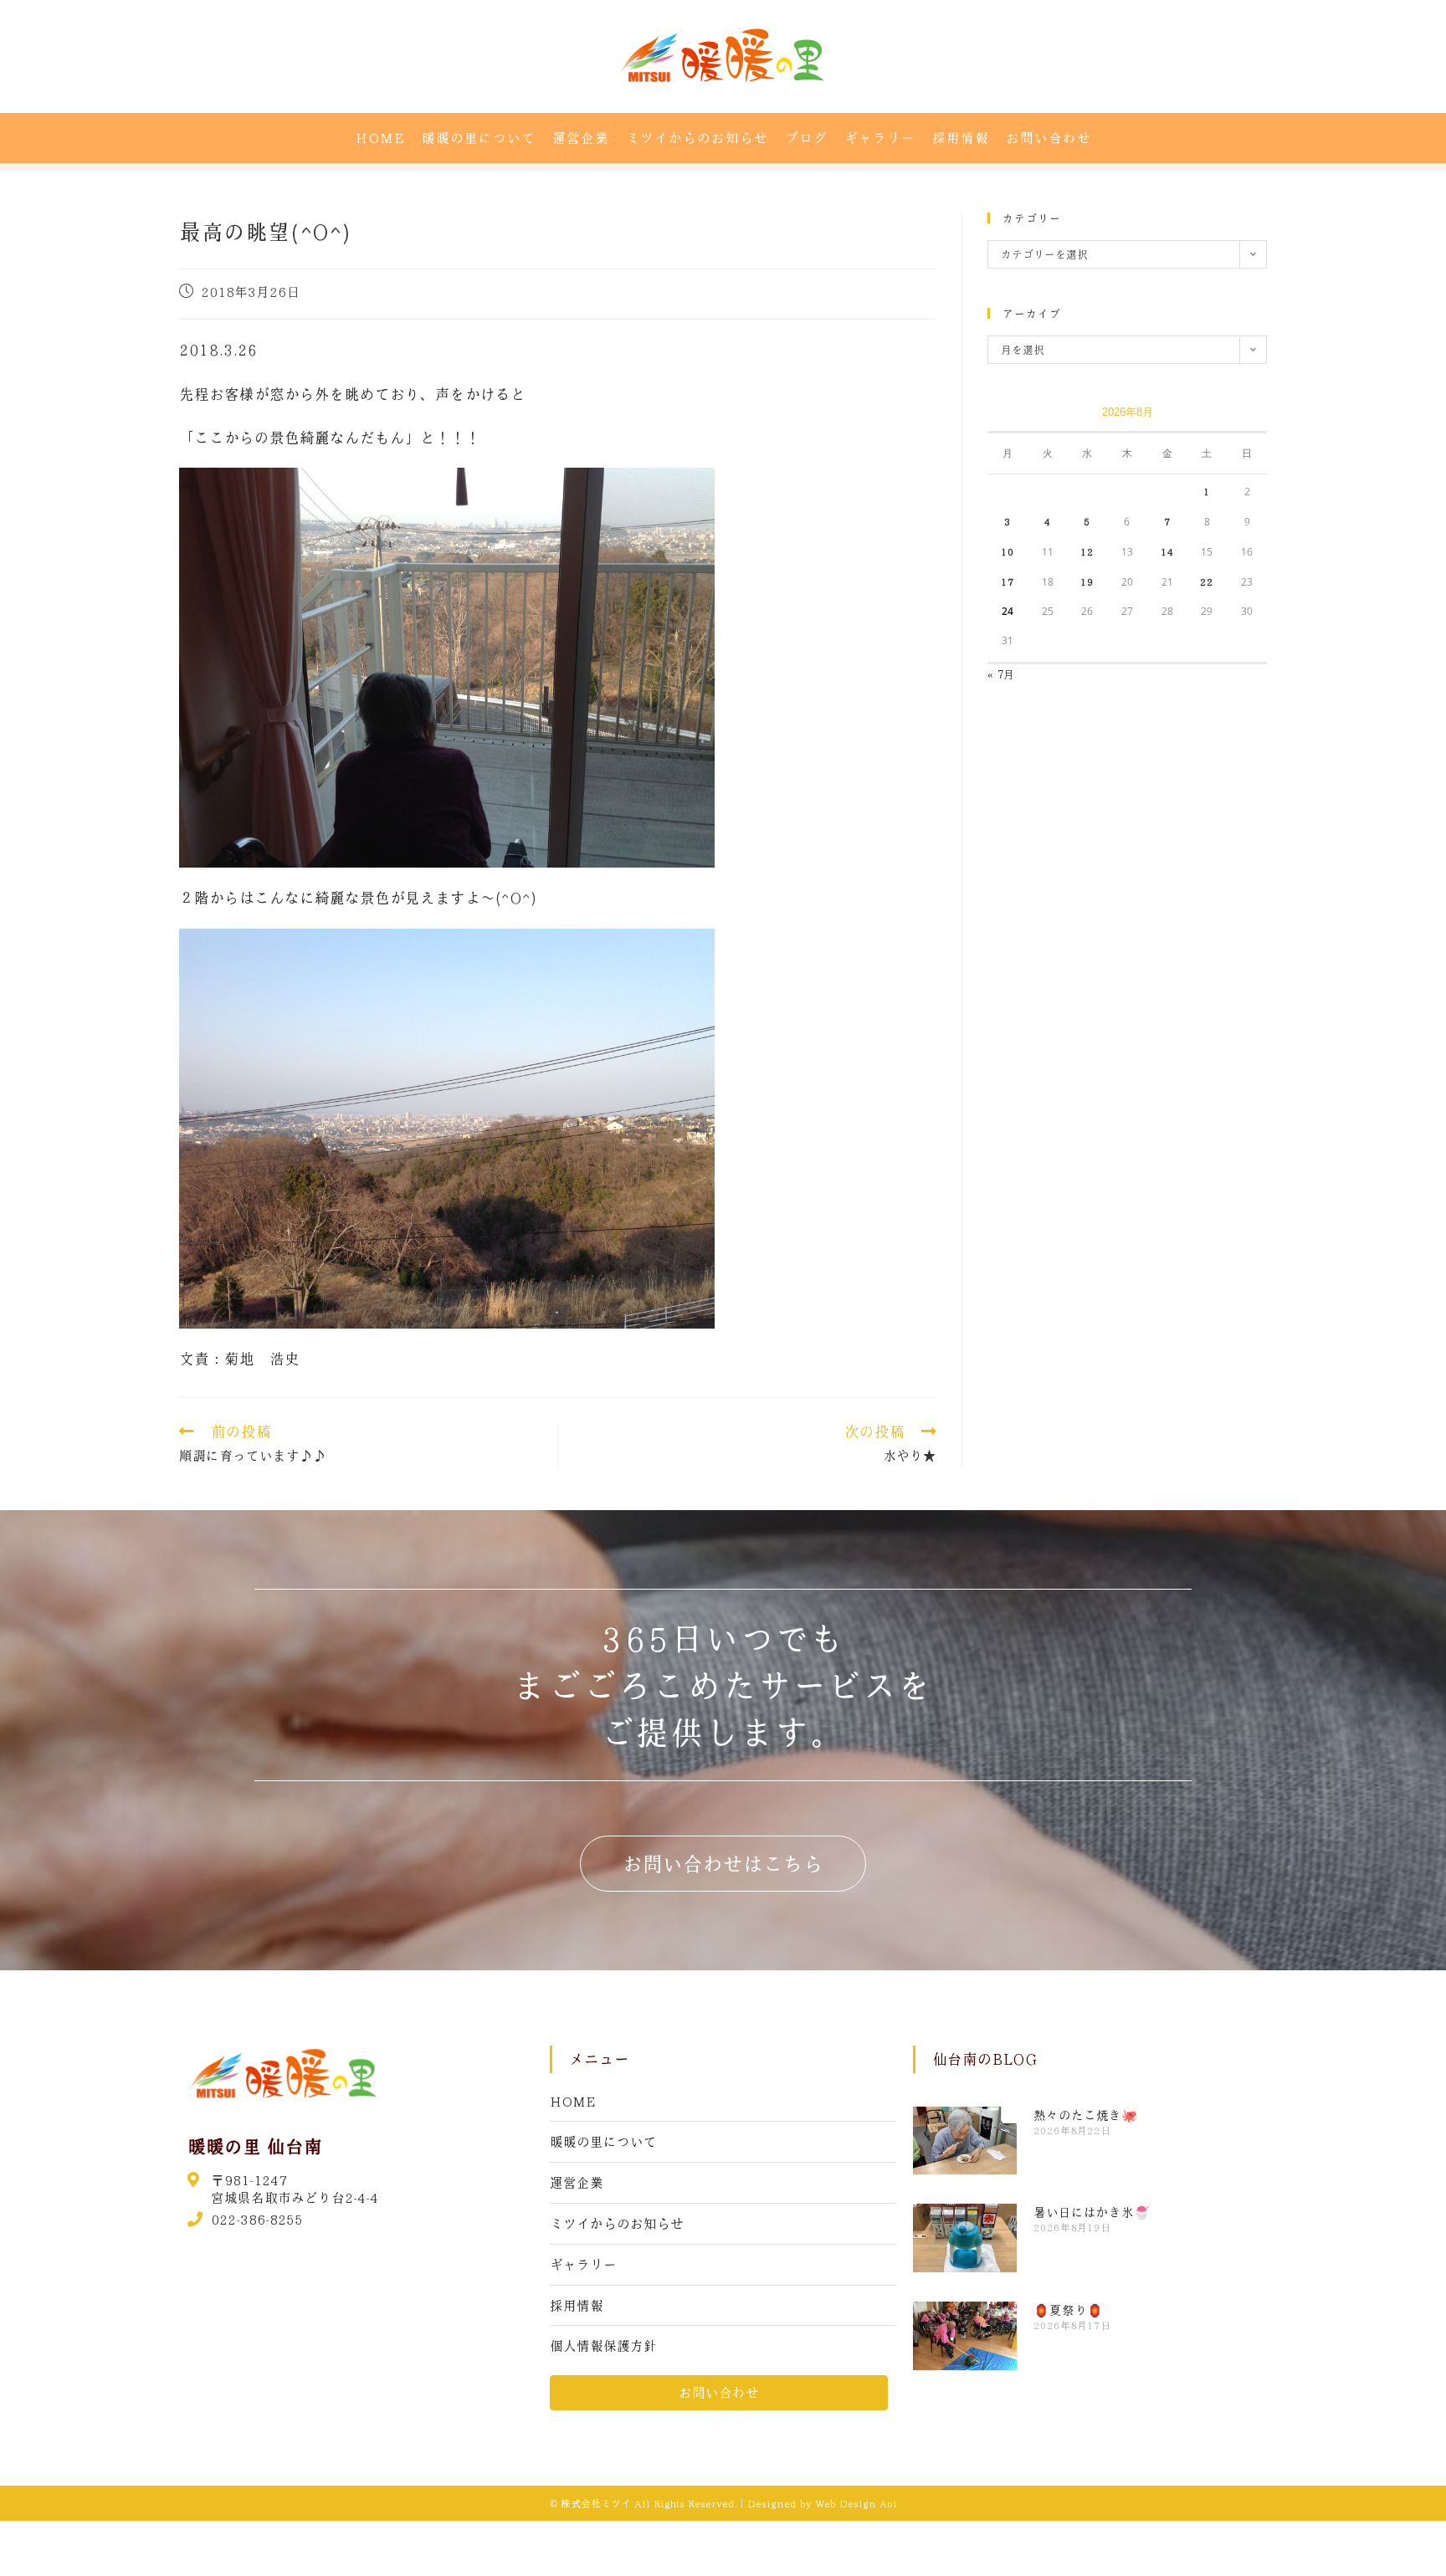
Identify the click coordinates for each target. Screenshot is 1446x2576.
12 (1087, 551)
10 (1008, 551)
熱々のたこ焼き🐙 (1085, 2115)
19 (1087, 581)
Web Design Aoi (856, 2503)
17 (1008, 581)
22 (1207, 581)
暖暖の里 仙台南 (255, 2146)
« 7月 (1001, 674)
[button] (723, 1864)
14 (1167, 551)
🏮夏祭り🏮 (1068, 2310)
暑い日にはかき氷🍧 (1092, 2212)
